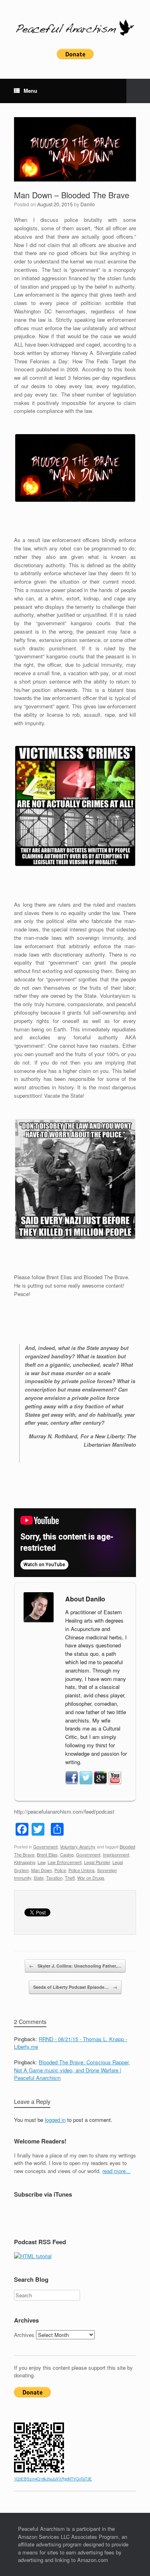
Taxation (54, 1878)
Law (41, 1862)
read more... (116, 2171)
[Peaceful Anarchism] (75, 27)
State (39, 1878)
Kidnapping (25, 1862)
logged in (55, 2120)
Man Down (42, 1870)
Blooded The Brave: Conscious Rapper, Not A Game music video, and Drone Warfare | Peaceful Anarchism (72, 2070)
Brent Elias (47, 1854)
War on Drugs (91, 1878)
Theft (70, 1878)
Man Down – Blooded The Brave (72, 195)
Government (45, 1846)
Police (60, 1870)
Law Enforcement (65, 1862)
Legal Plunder (97, 1862)
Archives (24, 2335)
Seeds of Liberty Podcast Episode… (75, 1987)
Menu (30, 91)
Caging (67, 1854)
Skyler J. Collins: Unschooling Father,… (75, 1966)
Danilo (88, 204)
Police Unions (82, 1870)
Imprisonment (116, 1854)
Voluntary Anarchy (78, 1846)
